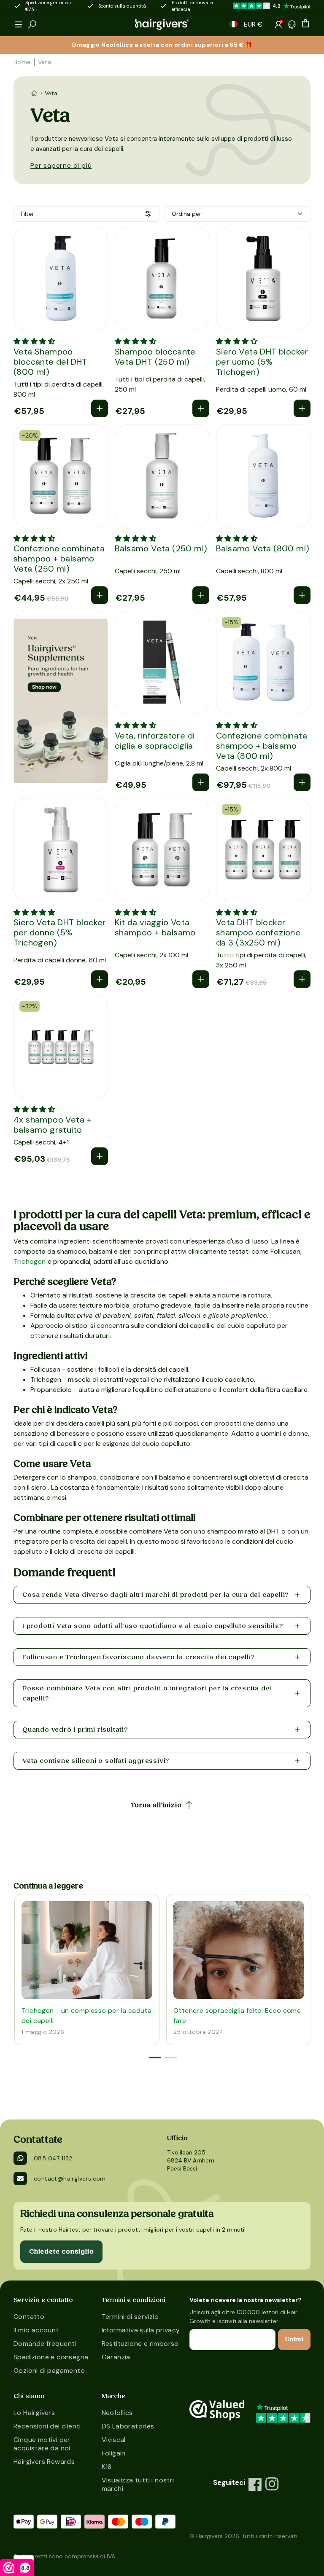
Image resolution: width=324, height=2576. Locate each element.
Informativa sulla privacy (141, 2330)
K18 (107, 2467)
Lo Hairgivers (34, 2413)
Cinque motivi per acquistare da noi (42, 2444)
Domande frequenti (45, 2344)
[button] (19, 24)
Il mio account (36, 2330)
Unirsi (294, 2340)
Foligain (114, 2453)
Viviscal (114, 2440)
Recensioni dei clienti (47, 2426)
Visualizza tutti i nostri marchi (138, 2484)
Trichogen (30, 1261)
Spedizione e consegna (51, 2357)
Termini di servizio (130, 2317)
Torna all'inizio (156, 1805)
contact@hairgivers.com (70, 2178)
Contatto (29, 2317)
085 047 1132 (53, 2158)
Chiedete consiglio (61, 2251)
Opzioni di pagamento (49, 2371)
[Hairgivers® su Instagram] (272, 2484)
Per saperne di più (61, 165)
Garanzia (116, 2357)
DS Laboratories (128, 2426)
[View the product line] (61, 701)
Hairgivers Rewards (44, 2462)
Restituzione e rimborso (140, 2344)
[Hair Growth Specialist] (162, 24)
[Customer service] (292, 24)
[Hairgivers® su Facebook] (255, 2484)
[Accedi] (278, 24)
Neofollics (117, 2413)
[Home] (34, 93)
